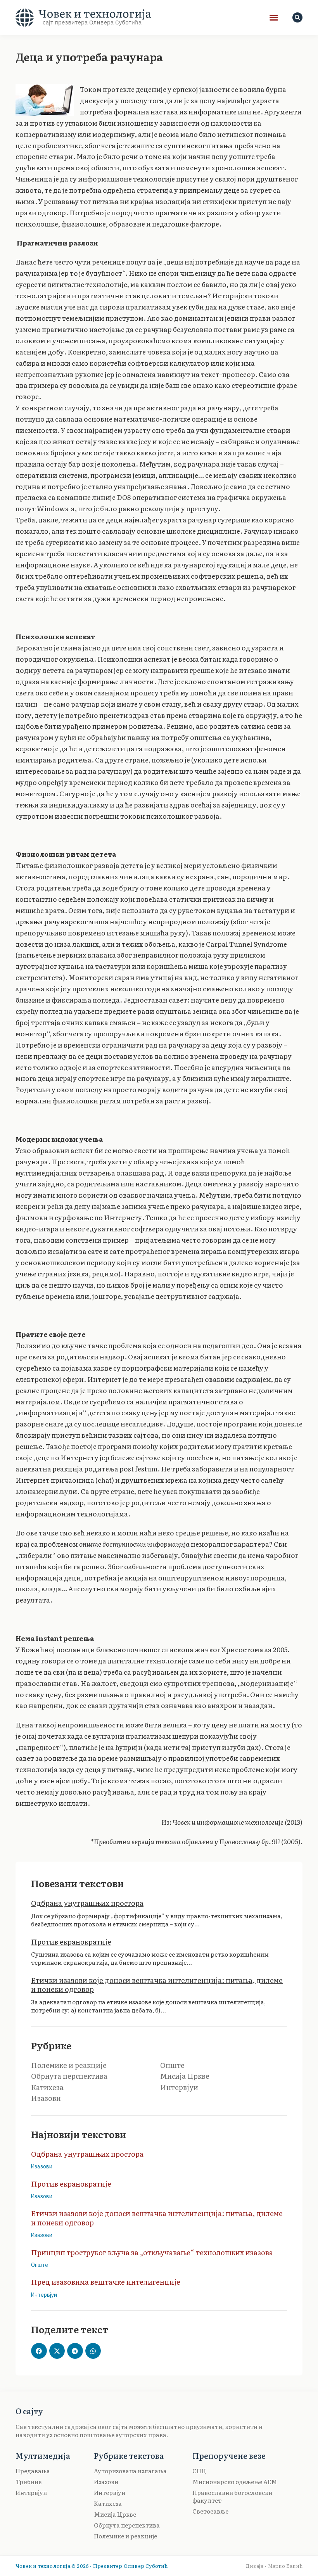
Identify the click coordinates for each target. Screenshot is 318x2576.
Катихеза (47, 2087)
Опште (172, 2065)
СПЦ (199, 2471)
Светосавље (210, 2511)
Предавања (33, 2471)
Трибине (29, 2482)
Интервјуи (179, 2087)
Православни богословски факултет (232, 2496)
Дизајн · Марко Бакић (274, 2566)
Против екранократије (71, 1942)
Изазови (46, 2098)
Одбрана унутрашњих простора (87, 1903)
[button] (274, 17)
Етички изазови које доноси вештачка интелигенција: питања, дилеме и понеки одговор (157, 1985)
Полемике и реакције (69, 2065)
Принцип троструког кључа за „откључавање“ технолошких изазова (152, 2252)
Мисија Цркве (185, 2076)
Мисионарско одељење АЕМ (235, 2482)
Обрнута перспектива (69, 2076)
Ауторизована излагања (130, 2471)
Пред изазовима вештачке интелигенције (106, 2282)
